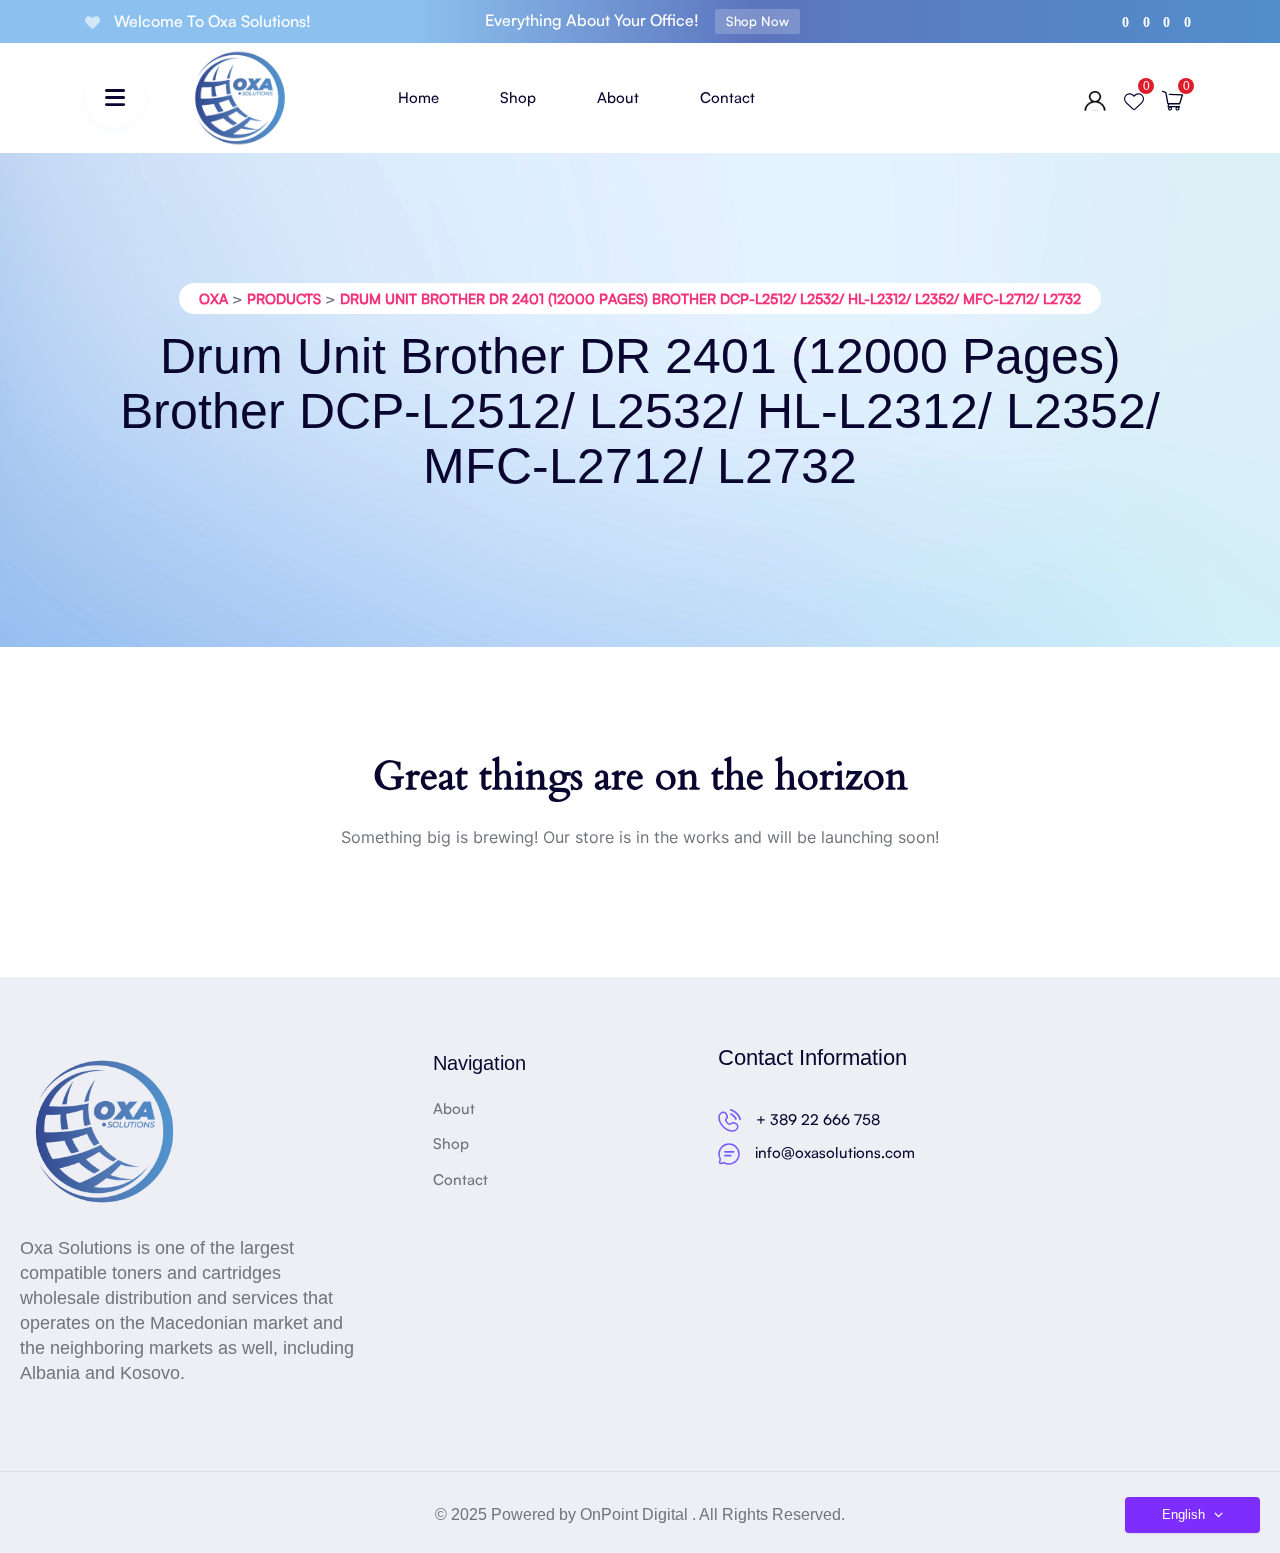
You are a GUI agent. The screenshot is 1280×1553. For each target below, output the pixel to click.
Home (418, 97)
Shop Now (757, 21)
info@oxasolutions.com (835, 1152)
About (618, 97)
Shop (518, 97)
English (1185, 1514)
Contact (727, 97)
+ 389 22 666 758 (818, 1119)
